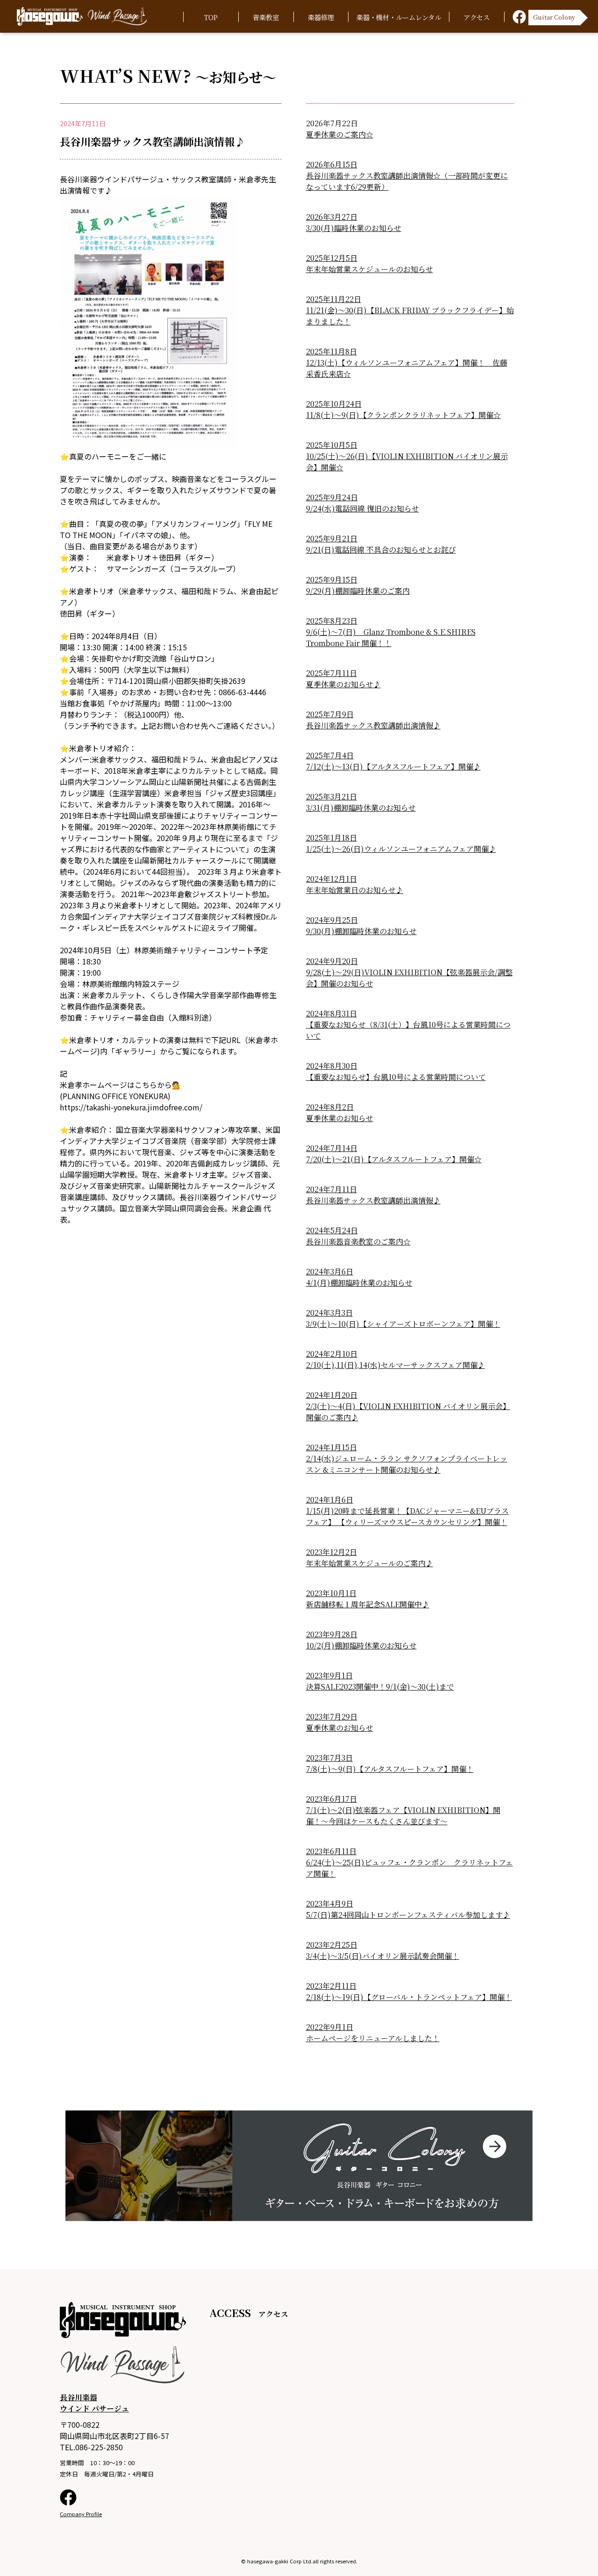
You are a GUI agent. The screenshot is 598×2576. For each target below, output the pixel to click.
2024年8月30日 (332, 1066)
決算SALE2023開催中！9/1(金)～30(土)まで (380, 1687)
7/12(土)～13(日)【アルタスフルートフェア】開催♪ (393, 766)
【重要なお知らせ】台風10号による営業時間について (396, 1077)
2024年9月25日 (332, 920)
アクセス (477, 17)
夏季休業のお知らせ (340, 1118)
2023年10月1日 (331, 1593)
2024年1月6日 (330, 1500)
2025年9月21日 (332, 538)
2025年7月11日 (331, 673)
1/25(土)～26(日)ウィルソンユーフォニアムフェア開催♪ (401, 849)
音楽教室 (266, 17)
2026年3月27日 (332, 217)
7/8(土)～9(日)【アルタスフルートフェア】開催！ (390, 1769)
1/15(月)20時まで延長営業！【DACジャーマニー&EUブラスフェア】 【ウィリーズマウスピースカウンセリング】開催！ (407, 1516)
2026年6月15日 (332, 164)
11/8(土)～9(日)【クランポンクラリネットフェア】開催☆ (403, 415)
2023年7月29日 (332, 1716)
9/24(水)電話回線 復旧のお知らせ (363, 508)
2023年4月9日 (330, 1903)
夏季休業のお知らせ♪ (343, 684)
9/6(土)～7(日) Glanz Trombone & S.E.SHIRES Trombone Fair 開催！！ (391, 637)
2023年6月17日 (331, 1799)
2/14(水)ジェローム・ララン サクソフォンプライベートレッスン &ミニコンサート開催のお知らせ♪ (407, 1464)
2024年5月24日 (332, 1230)
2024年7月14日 (332, 1148)
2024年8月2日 (330, 1107)
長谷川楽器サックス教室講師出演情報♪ (373, 725)
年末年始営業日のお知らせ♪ (355, 890)
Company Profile (81, 2514)
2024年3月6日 (330, 1271)
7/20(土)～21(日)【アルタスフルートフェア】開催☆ (394, 1159)
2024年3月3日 (329, 1313)
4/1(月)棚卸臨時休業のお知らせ (359, 1283)
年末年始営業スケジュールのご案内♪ (370, 1563)
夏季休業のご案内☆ (340, 134)
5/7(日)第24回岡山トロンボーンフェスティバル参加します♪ (408, 1915)
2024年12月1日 (331, 879)
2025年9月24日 (332, 497)
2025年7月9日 (330, 714)
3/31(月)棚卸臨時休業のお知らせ (361, 808)
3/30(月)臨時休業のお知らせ (354, 228)
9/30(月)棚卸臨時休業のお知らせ (361, 931)
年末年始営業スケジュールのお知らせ (370, 269)
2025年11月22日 (334, 299)
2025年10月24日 (334, 404)
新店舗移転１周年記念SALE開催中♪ (368, 1604)
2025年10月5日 (332, 445)
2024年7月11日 (331, 1189)
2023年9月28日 (332, 1634)
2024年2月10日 (332, 1354)
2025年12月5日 (332, 258)
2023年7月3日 (329, 1758)
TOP (211, 17)
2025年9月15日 (332, 579)
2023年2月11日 (331, 1986)
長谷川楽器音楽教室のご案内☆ (358, 1241)
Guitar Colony (554, 16)
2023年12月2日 (331, 1552)
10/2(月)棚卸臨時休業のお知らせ (361, 1645)
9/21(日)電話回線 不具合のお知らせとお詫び (381, 550)
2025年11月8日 (331, 351)
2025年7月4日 (330, 755)
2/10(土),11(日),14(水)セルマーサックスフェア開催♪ (395, 1365)
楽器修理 (321, 17)
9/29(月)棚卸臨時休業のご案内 (358, 591)
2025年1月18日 (331, 838)
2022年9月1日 (330, 2027)
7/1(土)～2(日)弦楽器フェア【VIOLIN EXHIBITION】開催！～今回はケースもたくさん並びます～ (403, 1816)
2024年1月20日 (332, 1395)
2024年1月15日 (331, 1447)
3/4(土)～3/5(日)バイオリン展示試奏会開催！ (383, 1956)
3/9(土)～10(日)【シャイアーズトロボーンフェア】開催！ (403, 1324)
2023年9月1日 (329, 1675)
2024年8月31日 (331, 1013)
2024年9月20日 (332, 961)
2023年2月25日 (332, 1945)
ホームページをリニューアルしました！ (373, 2038)
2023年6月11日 (331, 1851)
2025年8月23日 (332, 621)
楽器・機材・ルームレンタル (399, 17)
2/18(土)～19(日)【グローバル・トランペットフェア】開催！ (409, 1997)
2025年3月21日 (331, 796)
